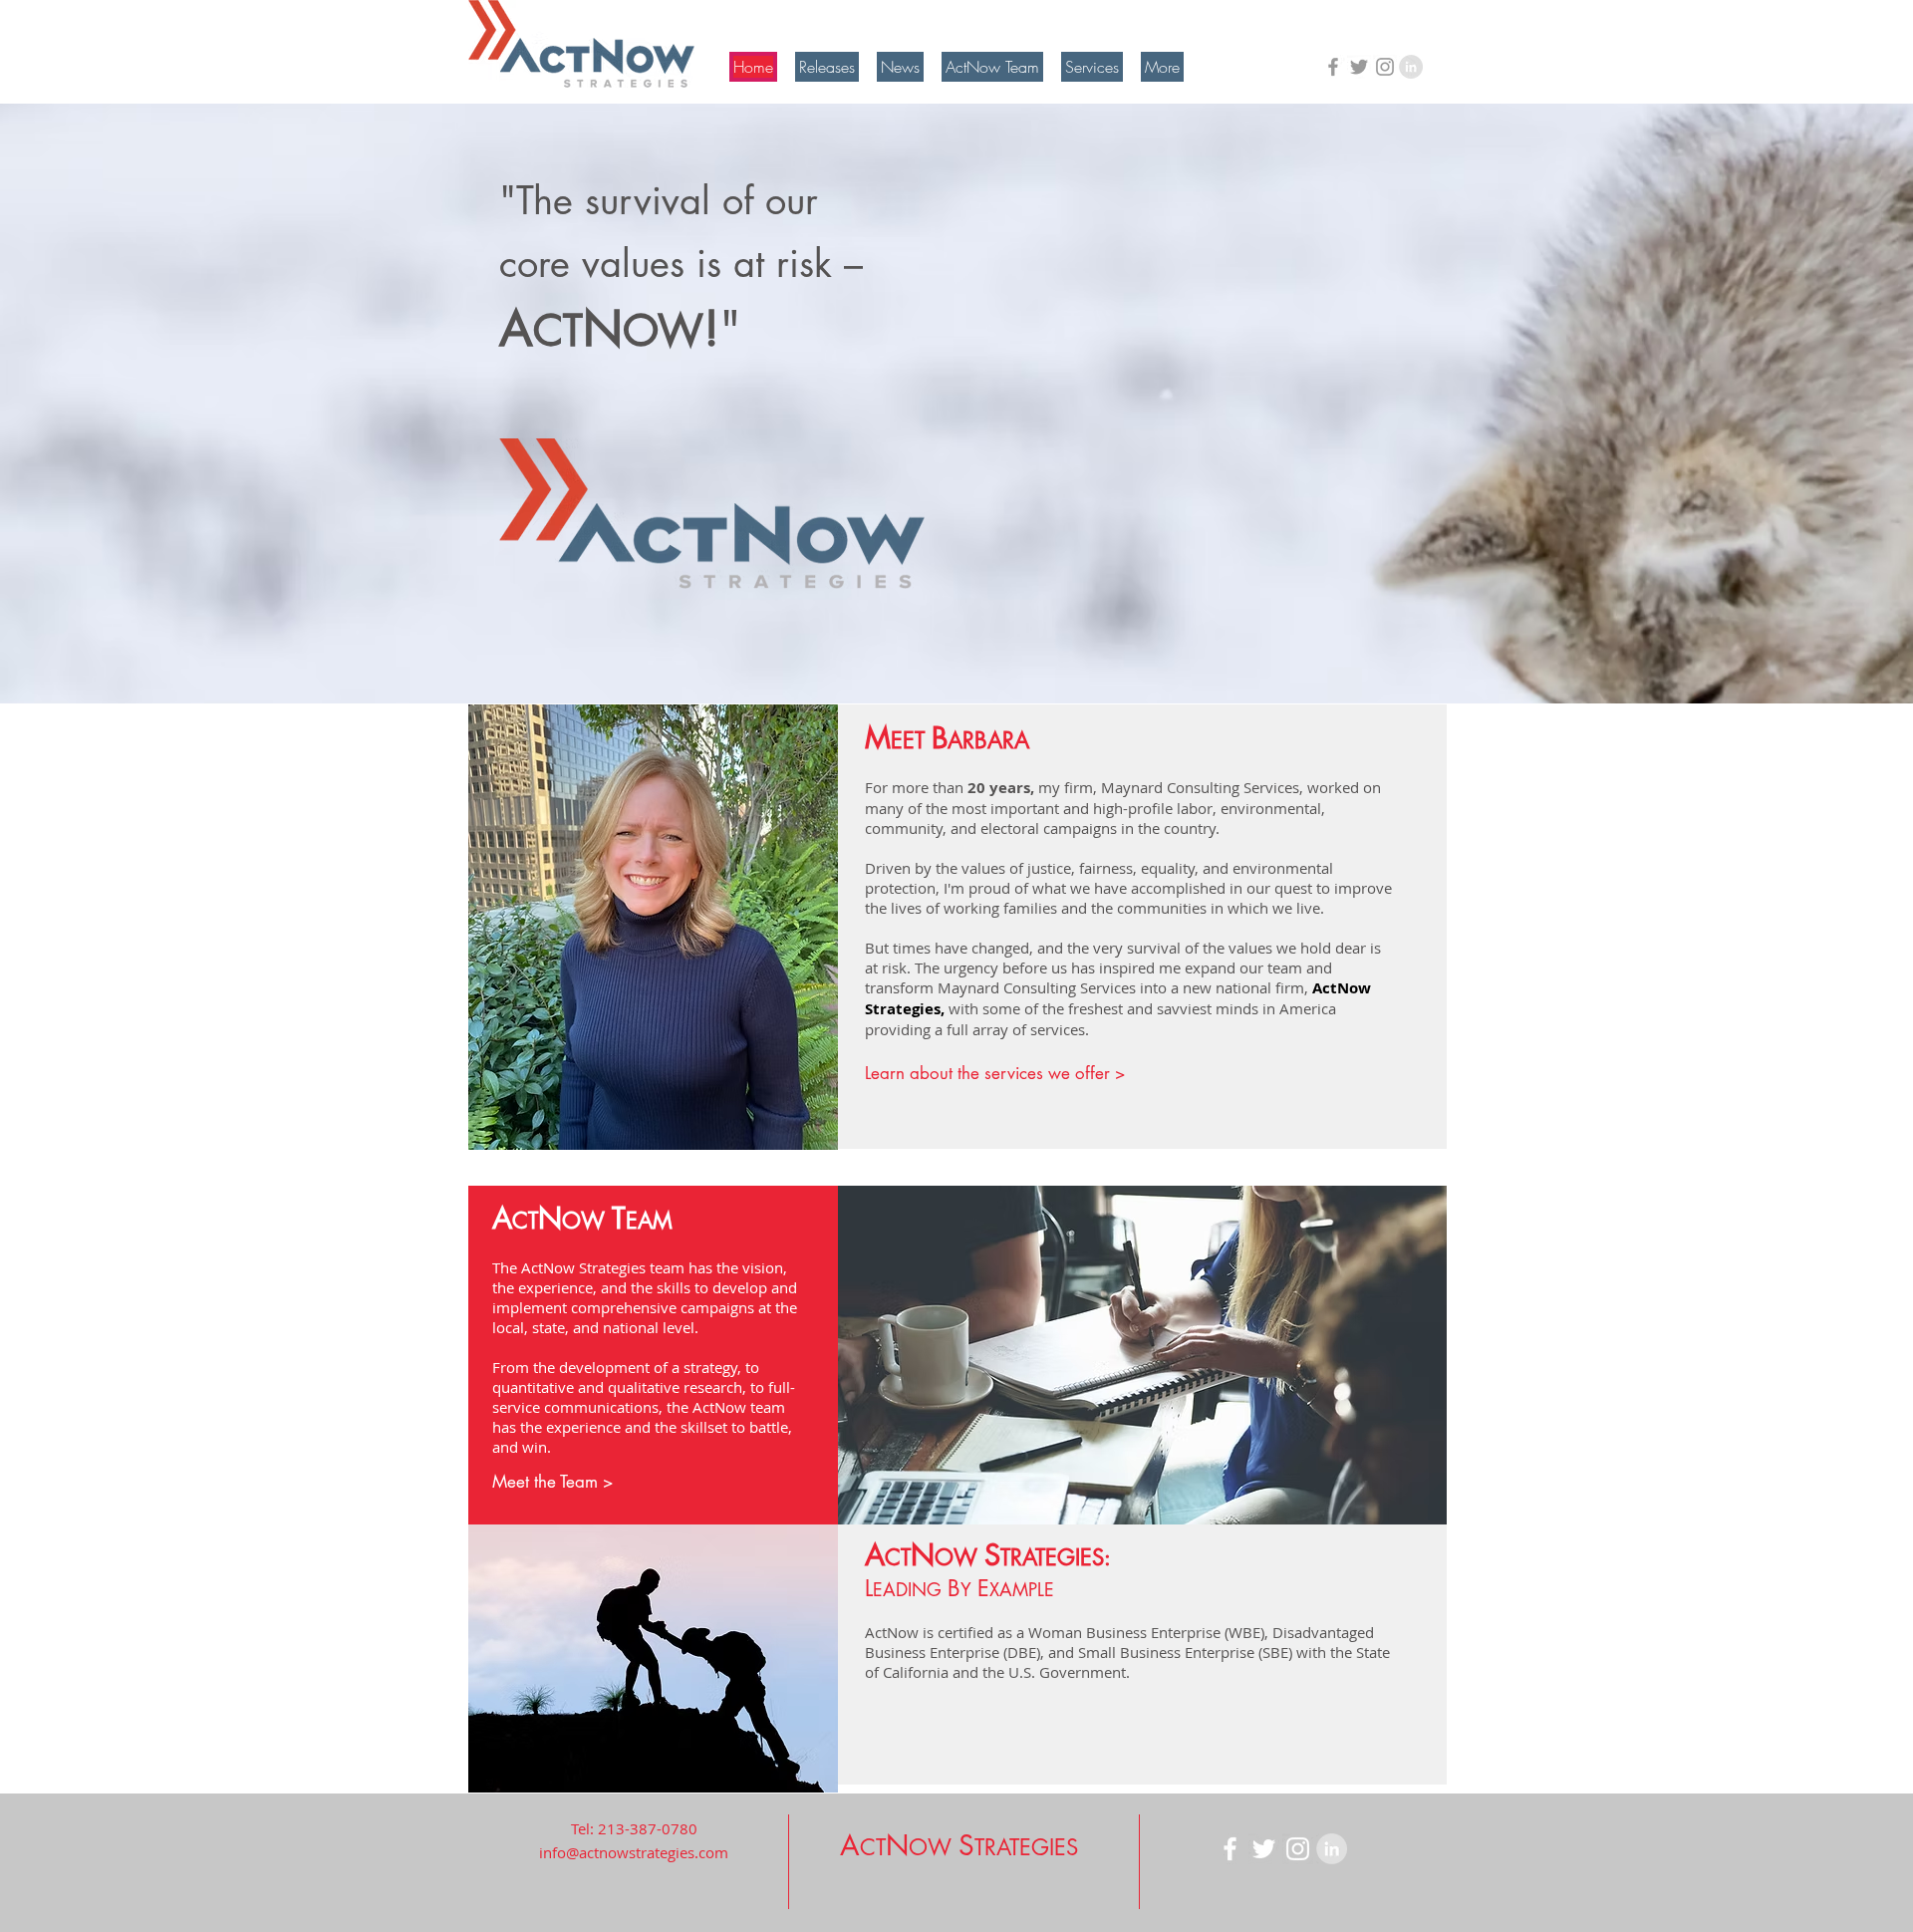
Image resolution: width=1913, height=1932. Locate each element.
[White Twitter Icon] (1264, 1849)
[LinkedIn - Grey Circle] (1411, 67)
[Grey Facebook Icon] (1333, 67)
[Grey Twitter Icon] (1359, 67)
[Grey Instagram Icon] (1385, 67)
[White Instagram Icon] (1298, 1849)
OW (959, 1557)
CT (898, 1557)
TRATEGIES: (1056, 1557)
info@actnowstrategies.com (634, 1852)
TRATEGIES (1026, 1847)
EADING (910, 1589)
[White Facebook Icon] (1230, 1849)
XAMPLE (1022, 1589)
